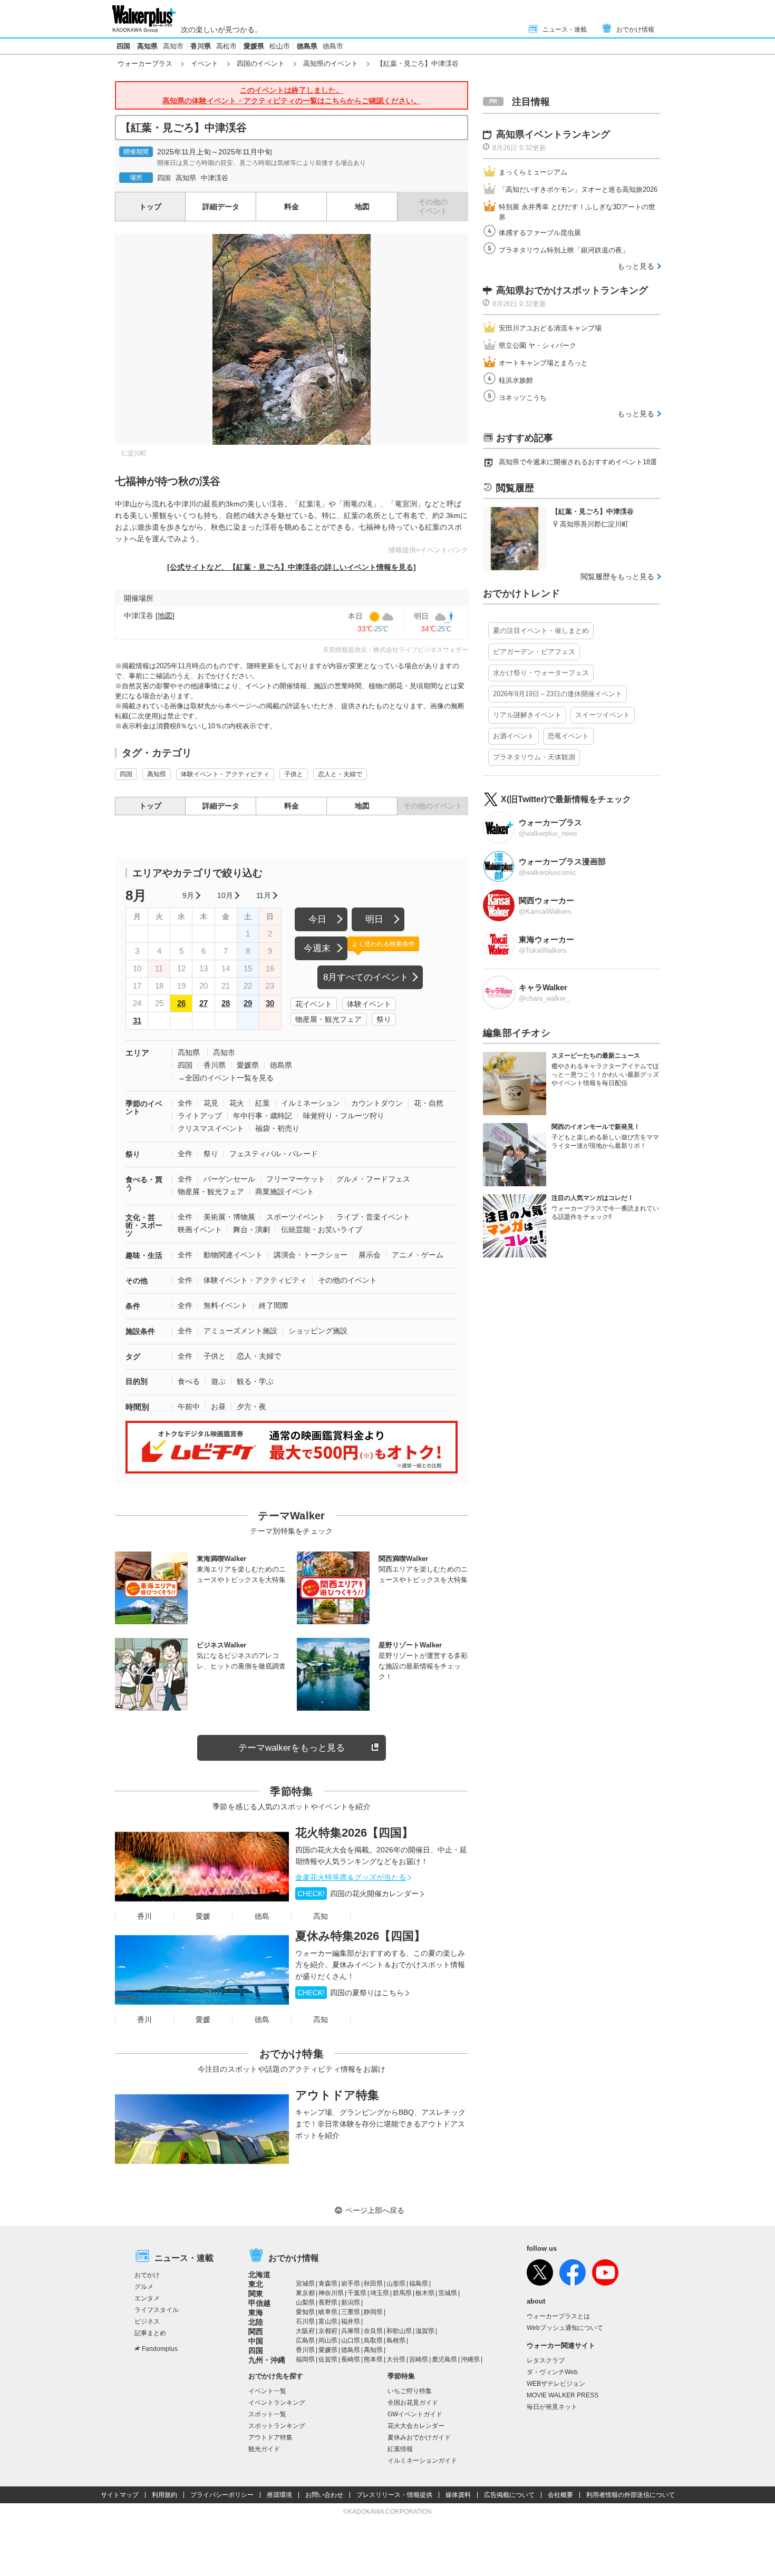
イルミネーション (311, 1103)
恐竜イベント (568, 736)
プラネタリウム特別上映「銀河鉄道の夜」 (564, 250)
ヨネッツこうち (523, 398)
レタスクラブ (546, 2360)
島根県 (396, 2340)
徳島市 (333, 46)
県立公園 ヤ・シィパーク (537, 345)
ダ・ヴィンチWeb (552, 2372)
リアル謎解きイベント (527, 715)
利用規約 (164, 2495)
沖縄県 (470, 2359)
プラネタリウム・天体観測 (534, 757)
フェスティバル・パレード (274, 1154)
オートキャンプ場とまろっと (543, 363)
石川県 (305, 2321)
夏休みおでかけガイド (419, 2437)
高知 (321, 1916)
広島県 (305, 2340)
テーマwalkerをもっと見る (292, 1748)
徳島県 (307, 46)
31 (137, 1021)
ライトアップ (200, 1116)
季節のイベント (144, 1108)
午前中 (189, 1407)
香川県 (201, 46)
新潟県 (351, 2302)
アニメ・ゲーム (418, 1255)
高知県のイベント (331, 64)
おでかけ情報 (635, 30)
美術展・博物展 (229, 1217)
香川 (144, 1916)
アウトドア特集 (337, 2095)
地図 (362, 207)
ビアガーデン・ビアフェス (534, 652)
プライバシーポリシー (222, 2495)
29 (248, 1003)
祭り (384, 1019)
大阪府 (305, 2331)
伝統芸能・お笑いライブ (322, 1230)
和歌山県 (399, 2331)
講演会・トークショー (311, 1255)
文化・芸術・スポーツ (144, 1225)
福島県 (419, 2284)
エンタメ (147, 2298)
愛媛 (203, 1916)
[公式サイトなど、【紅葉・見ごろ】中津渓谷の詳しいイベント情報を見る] (292, 567)
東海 (256, 2312)
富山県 (328, 2321)
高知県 (147, 46)
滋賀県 (425, 2331)
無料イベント (226, 1305)
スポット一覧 (267, 2414)
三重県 (351, 2312)
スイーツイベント (603, 715)
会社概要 (560, 2495)
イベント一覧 (267, 2391)
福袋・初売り (277, 1128)
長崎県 (351, 2359)
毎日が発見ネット (552, 2407)
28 (226, 1003)
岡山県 (328, 2340)
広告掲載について (509, 2495)
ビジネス (147, 2321)
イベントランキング (277, 2403)
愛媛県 (254, 46)
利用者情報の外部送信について (631, 2495)
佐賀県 (328, 2359)
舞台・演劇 (251, 1230)
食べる (189, 1381)
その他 (137, 1281)
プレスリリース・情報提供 (394, 2495)
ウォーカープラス (145, 64)
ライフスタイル (157, 2310)
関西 (256, 2331)
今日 (317, 919)
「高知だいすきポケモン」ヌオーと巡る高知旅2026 (578, 189)
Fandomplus (160, 2349)
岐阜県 (328, 2312)
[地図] (165, 616)
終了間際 (274, 1305)
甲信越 (259, 2303)
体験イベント (369, 1004)
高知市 (173, 46)
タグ (133, 1357)
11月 (264, 895)
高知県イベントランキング (553, 134)
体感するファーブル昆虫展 (540, 233)
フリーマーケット (296, 1179)
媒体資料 (458, 2495)
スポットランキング (277, 2426)
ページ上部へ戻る (375, 2210)
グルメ (144, 2287)
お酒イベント (514, 736)
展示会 (370, 1255)
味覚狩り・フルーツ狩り (344, 1116)
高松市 (226, 46)
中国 (256, 2341)
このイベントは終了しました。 (292, 95)
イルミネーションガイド (422, 2461)
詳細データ (221, 207)
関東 (256, 2294)
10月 (225, 895)
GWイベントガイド (415, 2414)
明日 (374, 919)
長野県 (328, 2302)
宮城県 (305, 2284)
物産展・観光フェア (328, 1019)
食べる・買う (144, 1183)
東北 (256, 2284)
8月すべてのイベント (366, 977)
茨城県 (448, 2293)
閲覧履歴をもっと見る (617, 577)
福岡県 (305, 2359)
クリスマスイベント (211, 1128)
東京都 (305, 2293)
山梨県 (305, 2302)
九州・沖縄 (267, 2360)
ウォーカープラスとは (558, 2316)
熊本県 (373, 2359)
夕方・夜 (251, 1407)
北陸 (256, 2322)
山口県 (351, 2340)
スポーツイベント (296, 1217)
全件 (185, 1103)
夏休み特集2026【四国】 (360, 1936)
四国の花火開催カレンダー (358, 1894)
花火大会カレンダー (416, 2426)
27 (204, 1003)
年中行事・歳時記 (263, 1116)
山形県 (396, 2284)
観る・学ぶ (255, 1381)
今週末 (317, 948)
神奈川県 (331, 2293)
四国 (123, 46)
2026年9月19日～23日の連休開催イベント (558, 694)
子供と (294, 774)
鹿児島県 (444, 2359)
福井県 (351, 2321)
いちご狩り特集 (410, 2391)
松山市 (280, 46)
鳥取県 (373, 2340)
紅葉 (263, 1103)
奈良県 (373, 2331)
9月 (188, 895)
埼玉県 (380, 2293)
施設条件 (140, 1331)
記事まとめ (150, 2333)
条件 (133, 1306)
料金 (292, 207)
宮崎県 (419, 2359)
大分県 (396, 2359)
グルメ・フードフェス (373, 1179)
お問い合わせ (324, 2495)
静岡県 (373, 2312)
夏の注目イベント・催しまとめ (541, 631)
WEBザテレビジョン (556, 2384)
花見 (211, 1103)
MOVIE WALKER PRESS (563, 2395)
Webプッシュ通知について (565, 2328)
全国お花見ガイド (413, 2403)
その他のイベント (347, 1280)
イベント (205, 64)
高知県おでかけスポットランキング (572, 290)
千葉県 (357, 2293)
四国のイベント (261, 64)
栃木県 (425, 2293)
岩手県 (351, 2284)
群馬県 (402, 2293)
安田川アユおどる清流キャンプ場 (550, 328)
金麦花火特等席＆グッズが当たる (351, 1877)
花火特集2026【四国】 (354, 1833)
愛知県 (305, 2312)
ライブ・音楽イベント (373, 1217)
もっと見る (636, 266)
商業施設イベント (285, 1192)
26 (181, 1003)
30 (270, 1003)
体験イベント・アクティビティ (225, 774)
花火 (237, 1103)
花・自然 (429, 1103)
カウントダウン (377, 1103)
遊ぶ (218, 1381)
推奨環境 (279, 2495)
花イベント (314, 1004)
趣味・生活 (144, 1255)
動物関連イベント (233, 1255)
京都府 (328, 2331)
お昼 (218, 1407)
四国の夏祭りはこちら (351, 1993)
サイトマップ (120, 2495)
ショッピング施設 (318, 1331)
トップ (150, 207)
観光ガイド (264, 2449)
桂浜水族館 (516, 380)
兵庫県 (351, 2331)
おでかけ (147, 2275)
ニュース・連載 (565, 30)
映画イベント (200, 1230)
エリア (137, 1053)
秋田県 (373, 2284)
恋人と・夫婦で (340, 774)
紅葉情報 (400, 2449)
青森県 (328, 2284)
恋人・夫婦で (259, 1356)
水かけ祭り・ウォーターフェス (541, 673)
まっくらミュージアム (533, 172)
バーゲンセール (229, 1179)
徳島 (262, 1916)
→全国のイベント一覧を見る (226, 1078)
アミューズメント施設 (240, 1331)
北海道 (259, 2275)
